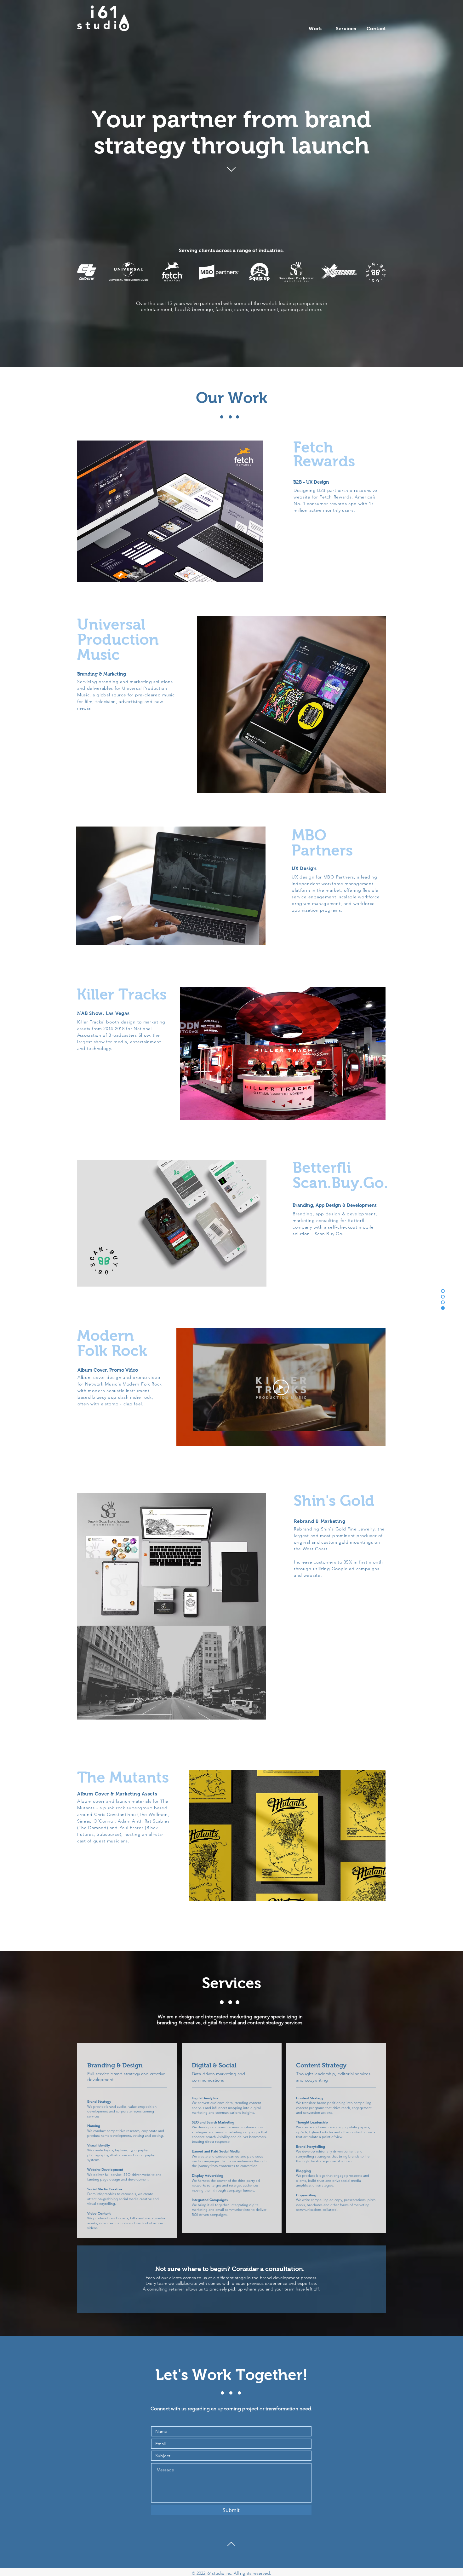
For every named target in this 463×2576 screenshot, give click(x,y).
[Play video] (281, 1387)
